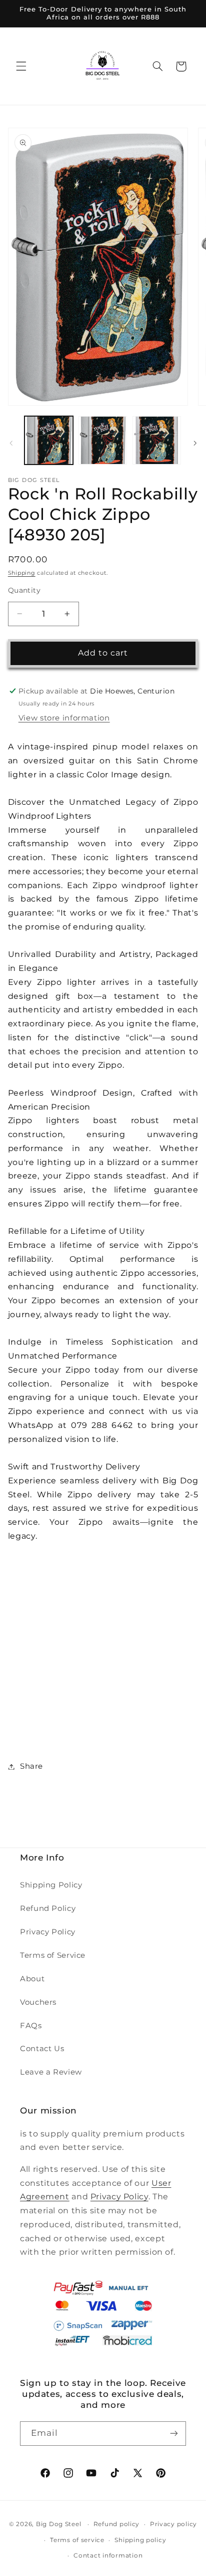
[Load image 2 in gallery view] (103, 440)
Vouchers (38, 2002)
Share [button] (31, 1766)
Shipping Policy (51, 1885)
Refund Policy (48, 1908)
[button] (21, 66)
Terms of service (77, 2540)
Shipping (22, 573)
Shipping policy (140, 2540)
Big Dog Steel (59, 2524)
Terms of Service (53, 1955)
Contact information (108, 2556)
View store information (64, 718)
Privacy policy (173, 2524)
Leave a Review (51, 2072)
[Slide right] (195, 443)
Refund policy (117, 2524)
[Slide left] (11, 443)
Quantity (24, 590)
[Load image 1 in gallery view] (49, 440)
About (32, 1979)
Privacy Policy (48, 1932)
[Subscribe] (174, 2434)
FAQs (31, 2026)
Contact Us (42, 2049)
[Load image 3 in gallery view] (157, 440)
